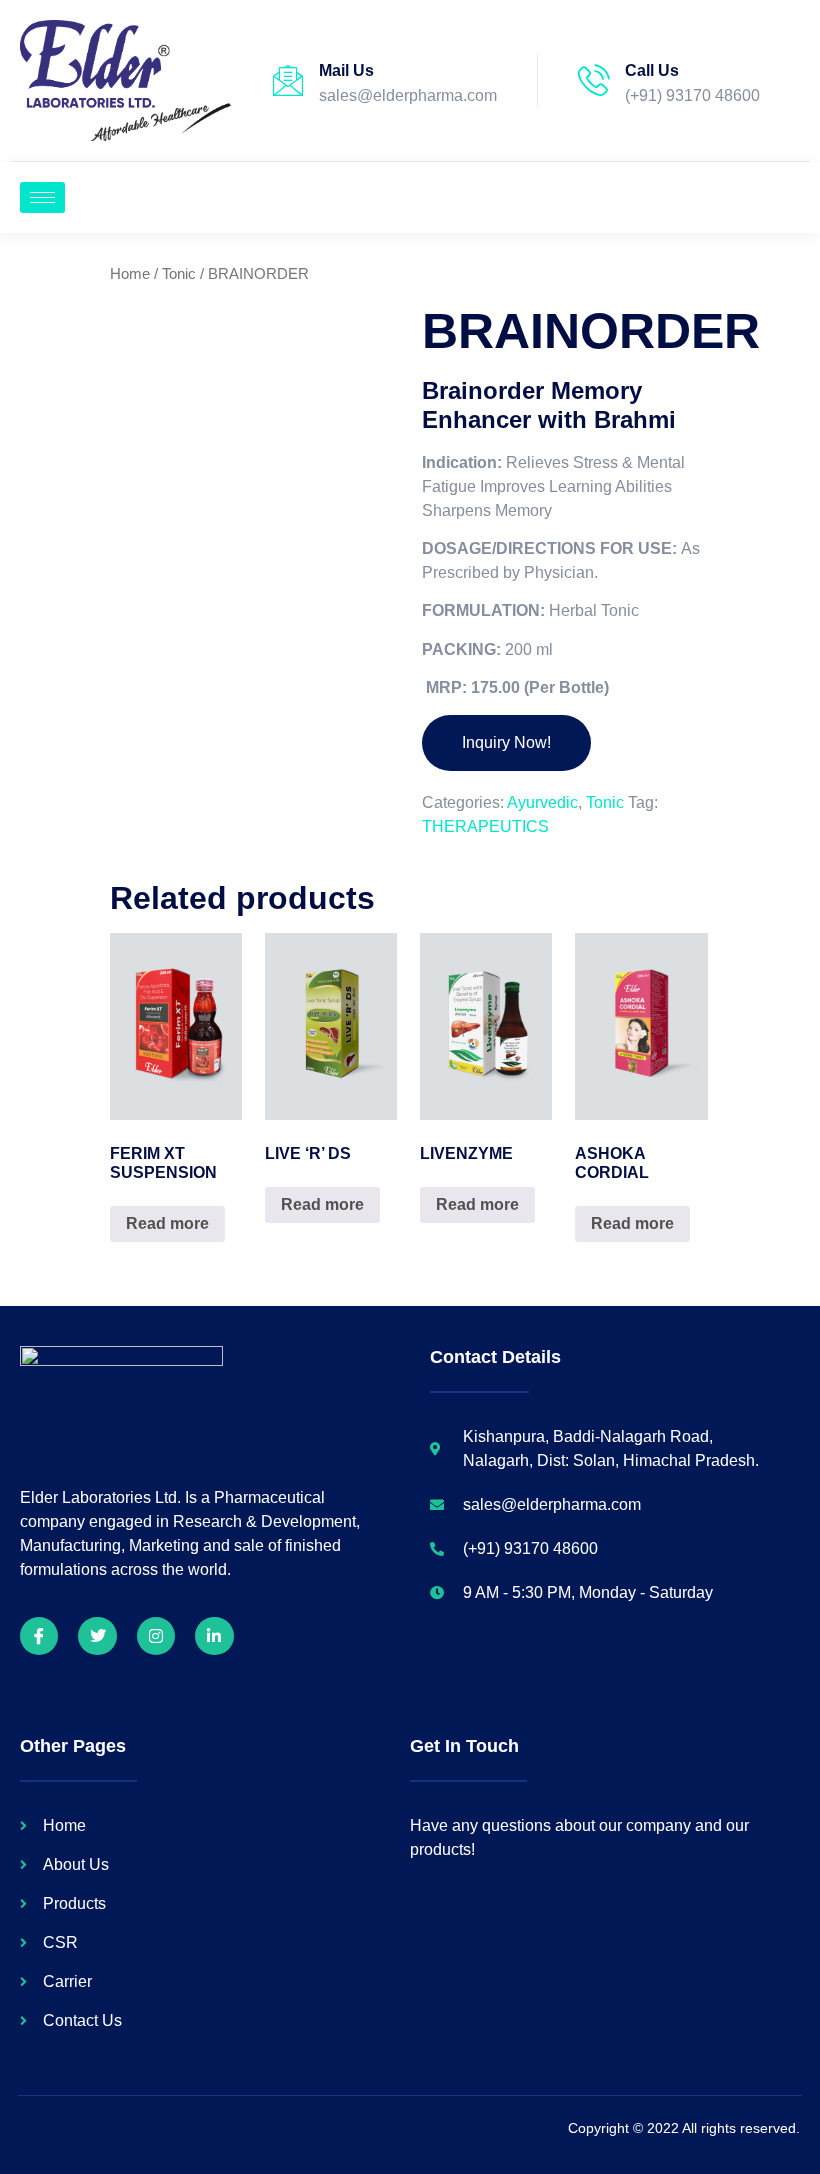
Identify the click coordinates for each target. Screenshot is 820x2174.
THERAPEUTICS (485, 826)
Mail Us (346, 70)
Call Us (652, 70)
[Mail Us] (288, 80)
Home (130, 274)
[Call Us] (594, 80)
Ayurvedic (542, 802)
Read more (167, 1223)
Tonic (179, 274)
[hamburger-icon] (42, 197)
